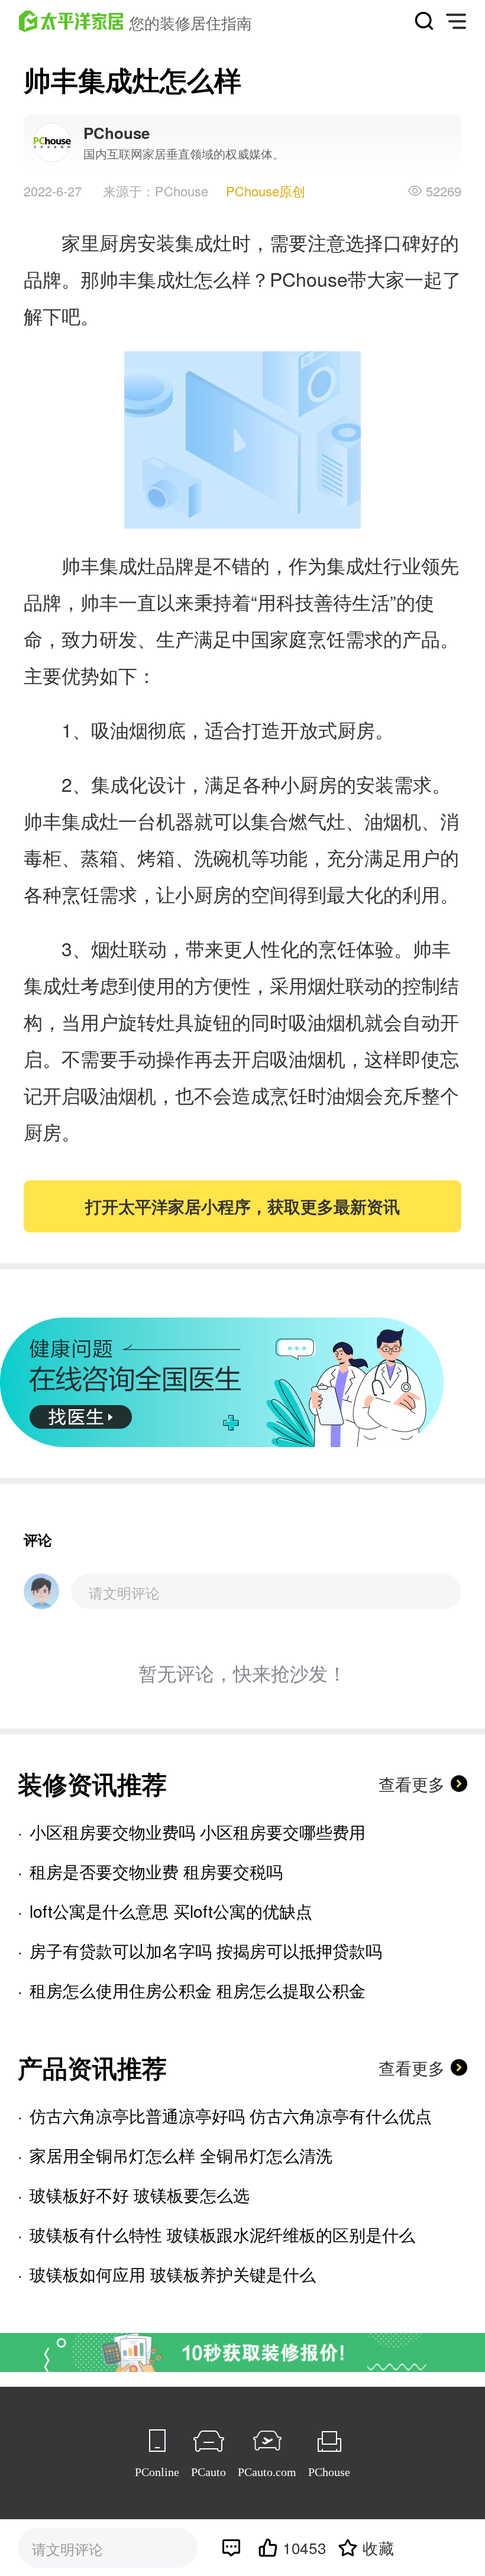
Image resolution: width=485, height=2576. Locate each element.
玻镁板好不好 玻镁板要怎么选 (140, 2195)
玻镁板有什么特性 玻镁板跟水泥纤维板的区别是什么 (222, 2234)
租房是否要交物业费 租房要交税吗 (156, 1871)
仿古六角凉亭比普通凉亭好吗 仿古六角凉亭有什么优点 (231, 2115)
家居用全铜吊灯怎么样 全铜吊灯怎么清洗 (181, 2155)
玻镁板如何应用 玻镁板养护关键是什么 (173, 2274)
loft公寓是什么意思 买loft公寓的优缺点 (171, 1911)
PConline (157, 2472)
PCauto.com (267, 2472)
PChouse (329, 2472)
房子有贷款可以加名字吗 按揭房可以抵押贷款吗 (206, 1950)
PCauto (208, 2472)
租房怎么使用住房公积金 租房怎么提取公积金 (198, 1990)
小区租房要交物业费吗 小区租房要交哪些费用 (198, 1831)
